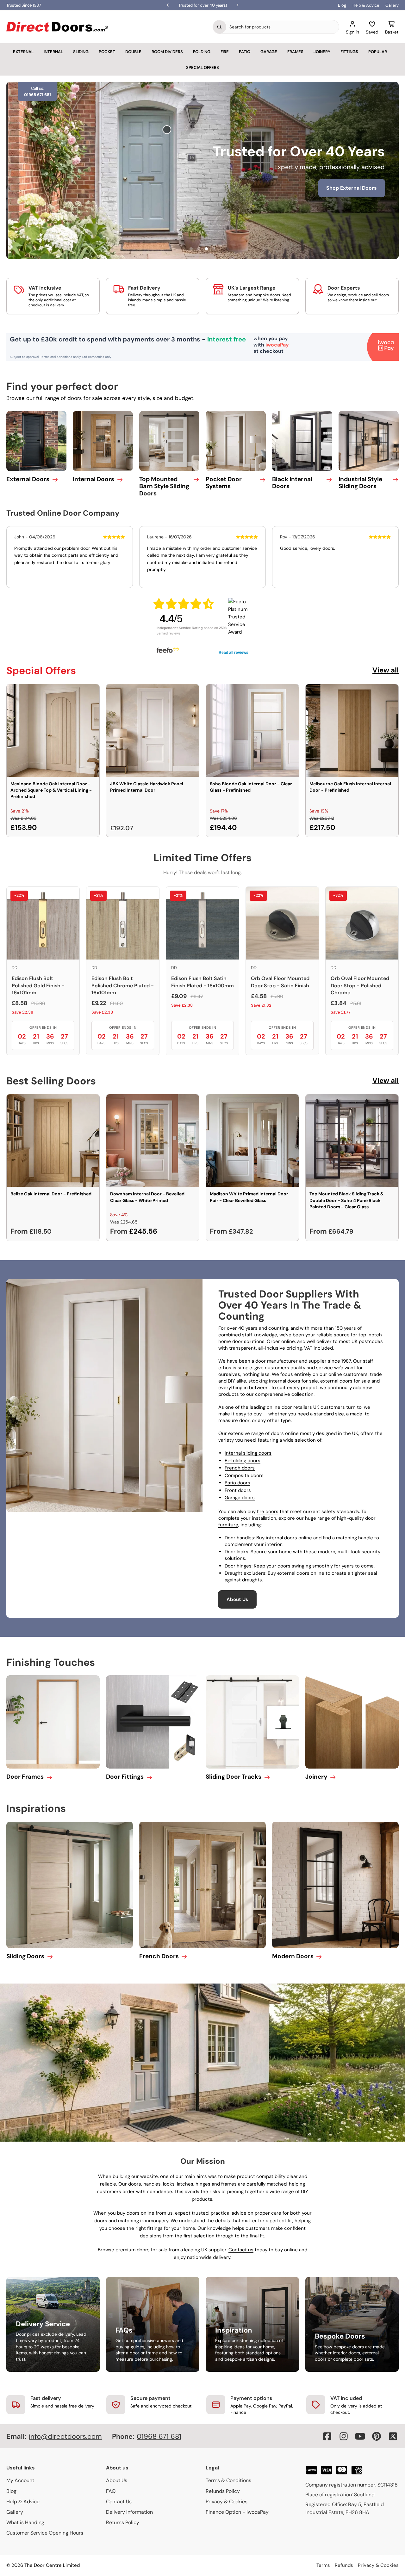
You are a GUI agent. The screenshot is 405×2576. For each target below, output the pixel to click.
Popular (378, 52)
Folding (202, 52)
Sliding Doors (25, 1956)
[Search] (220, 27)
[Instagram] (344, 2436)
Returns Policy (123, 2522)
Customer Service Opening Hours (45, 2533)
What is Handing (25, 2522)
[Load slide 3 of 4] (206, 249)
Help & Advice (366, 5)
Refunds (344, 2565)
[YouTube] (360, 2436)
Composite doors (244, 1475)
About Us (237, 1599)
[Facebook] (327, 2436)
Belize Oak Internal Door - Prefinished (51, 1194)
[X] (393, 2436)
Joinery (322, 52)
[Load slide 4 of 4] (214, 249)
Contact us (241, 2250)
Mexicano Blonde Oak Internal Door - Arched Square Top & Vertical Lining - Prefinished (51, 790)
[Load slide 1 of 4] (191, 249)
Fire (225, 52)
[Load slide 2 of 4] (199, 249)
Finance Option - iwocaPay (237, 2512)
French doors (240, 1468)
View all (386, 670)
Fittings (349, 52)
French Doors (159, 1956)
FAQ (111, 2491)
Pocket (107, 52)
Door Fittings (125, 1777)
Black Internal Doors (292, 483)
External (23, 52)
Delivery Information (129, 2512)
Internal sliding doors (248, 1453)
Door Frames (25, 1777)
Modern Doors (293, 1956)
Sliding (81, 52)
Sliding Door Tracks (234, 1777)
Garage (269, 52)
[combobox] (283, 27)
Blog (342, 5)
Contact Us (119, 2502)
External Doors (28, 479)
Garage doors (240, 1498)
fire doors (268, 1512)
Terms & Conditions (228, 2480)
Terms (323, 2565)
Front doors (238, 1490)
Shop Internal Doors (254, 197)
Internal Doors (93, 479)
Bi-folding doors (243, 1461)
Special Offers (202, 67)
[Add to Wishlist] (90, 693)
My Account (20, 2480)
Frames (295, 52)
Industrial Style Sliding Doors (360, 483)
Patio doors (237, 1483)
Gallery (392, 5)
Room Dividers (167, 52)
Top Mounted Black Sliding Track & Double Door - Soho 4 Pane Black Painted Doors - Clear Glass (347, 1200)
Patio (245, 52)
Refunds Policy (223, 2491)
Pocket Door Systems (224, 483)
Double (133, 52)
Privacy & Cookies (227, 2502)
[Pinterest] (377, 2436)
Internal (53, 52)
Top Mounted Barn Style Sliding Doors (164, 486)
